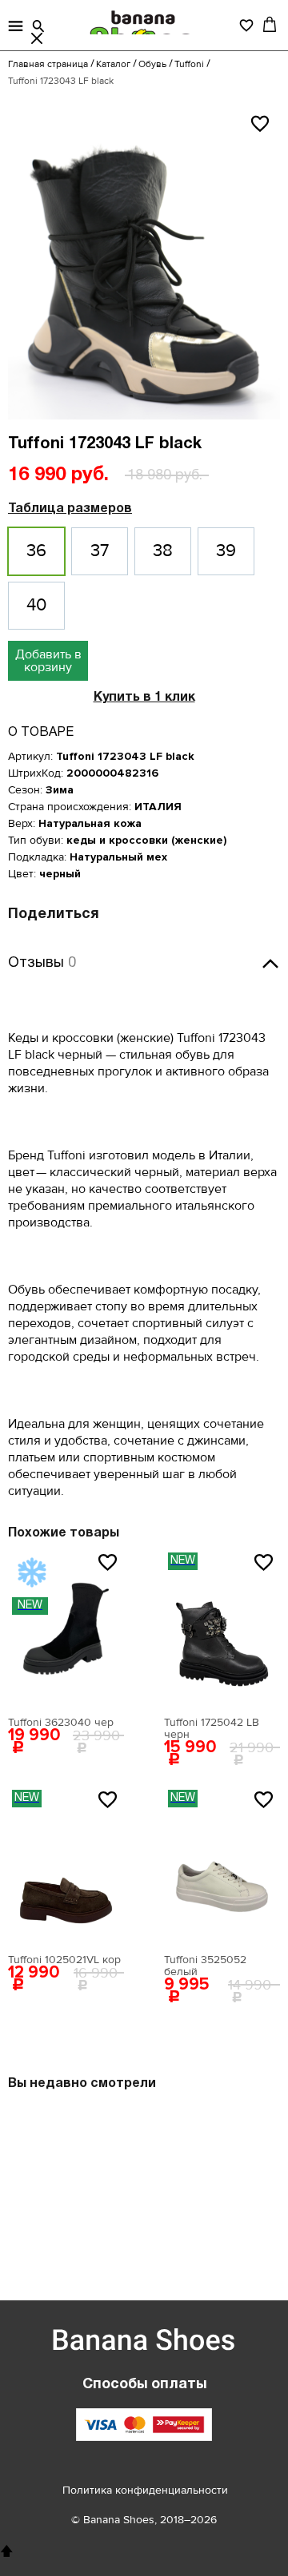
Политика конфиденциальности (145, 2490)
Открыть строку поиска (38, 26)
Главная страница (48, 64)
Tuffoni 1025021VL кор (64, 1960)
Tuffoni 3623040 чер (61, 1722)
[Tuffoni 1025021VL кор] (66, 1866)
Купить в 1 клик (144, 698)
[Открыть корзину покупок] (270, 24)
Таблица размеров (70, 509)
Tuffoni (189, 64)
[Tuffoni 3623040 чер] (66, 1628)
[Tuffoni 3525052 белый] (222, 1866)
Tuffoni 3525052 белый (205, 1966)
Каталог (113, 64)
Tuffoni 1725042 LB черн (212, 1728)
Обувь (152, 64)
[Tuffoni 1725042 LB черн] (222, 1628)
